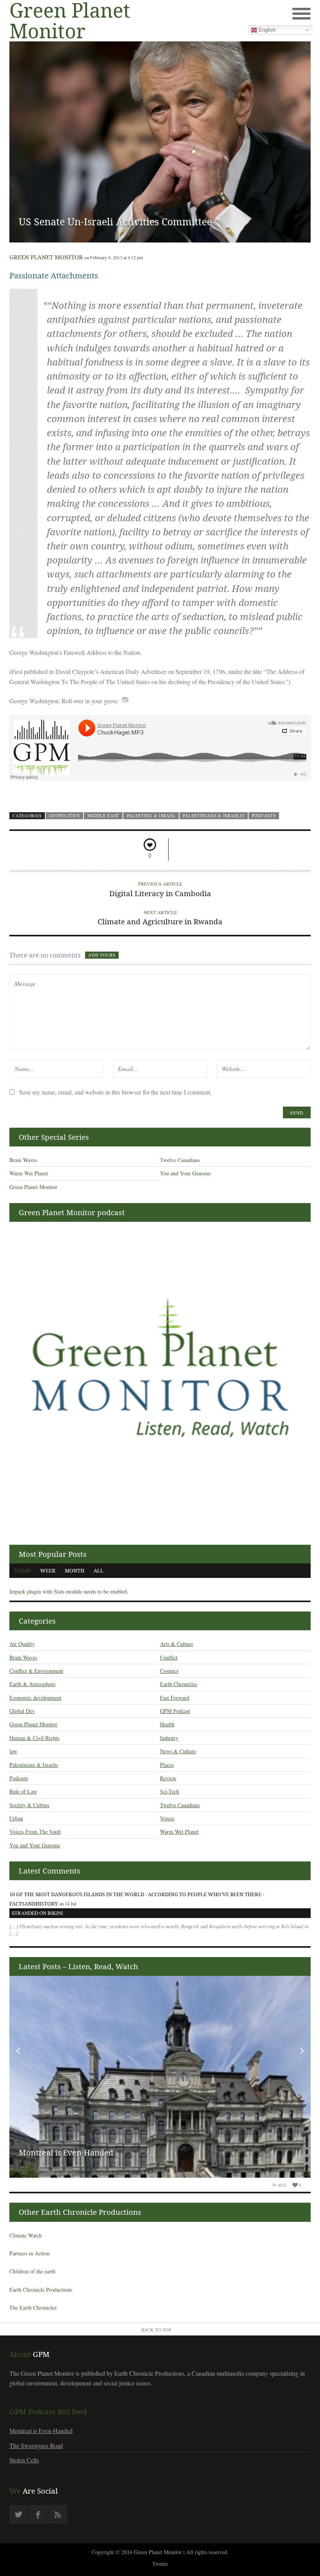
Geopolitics (65, 816)
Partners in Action (29, 2253)
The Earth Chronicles (33, 2308)
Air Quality (22, 1644)
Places (167, 1765)
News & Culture (178, 1751)
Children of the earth (32, 2271)
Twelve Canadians (180, 1160)
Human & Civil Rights (34, 1738)
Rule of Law (23, 1791)
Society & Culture (29, 1805)
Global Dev (22, 1711)
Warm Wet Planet (29, 1173)
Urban (16, 1818)
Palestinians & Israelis (213, 816)
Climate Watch (26, 2235)
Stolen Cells (24, 2460)
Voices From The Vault (35, 1832)
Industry (169, 1738)
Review (168, 1778)
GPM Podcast (175, 1711)
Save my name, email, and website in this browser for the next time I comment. (115, 1092)
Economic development (35, 1698)
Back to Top (156, 2330)
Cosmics (169, 1671)
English (266, 30)
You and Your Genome (185, 1173)
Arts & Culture (177, 1644)
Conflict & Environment (36, 1671)
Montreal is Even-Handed (66, 2153)
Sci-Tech (170, 1791)
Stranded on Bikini (37, 1913)
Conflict (169, 1657)
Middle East (104, 816)
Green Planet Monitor (46, 257)
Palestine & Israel (151, 816)
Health (167, 1724)
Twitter (160, 2564)
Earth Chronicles (179, 1684)
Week (48, 1571)
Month (75, 1571)
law (13, 1751)
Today (22, 1571)
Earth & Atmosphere (32, 1684)
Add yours (102, 955)
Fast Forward (175, 1698)
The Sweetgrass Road (36, 2445)
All (99, 1571)
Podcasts (264, 816)
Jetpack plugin (25, 1591)
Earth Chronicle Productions (41, 2290)
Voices (167, 1818)
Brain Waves (23, 1160)
